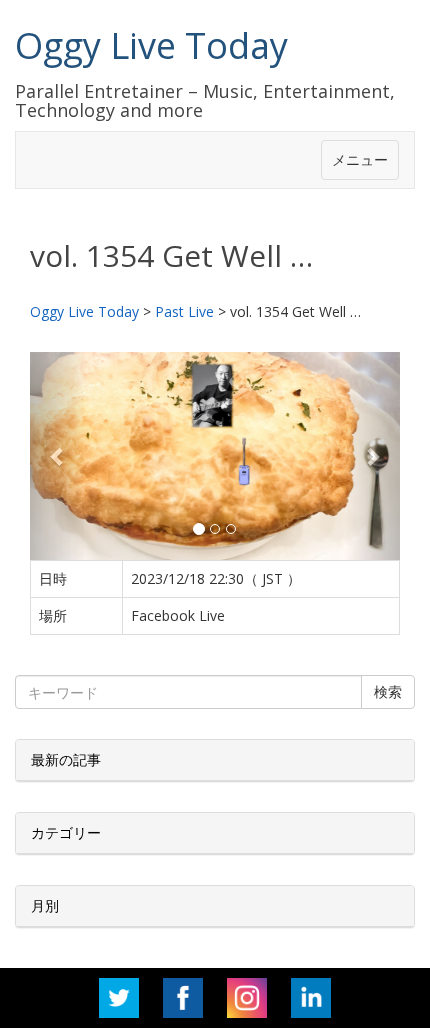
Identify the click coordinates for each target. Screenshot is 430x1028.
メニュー (360, 159)
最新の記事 (66, 759)
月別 (45, 905)
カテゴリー (66, 832)
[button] (58, 456)
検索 (388, 691)
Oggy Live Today (151, 45)
